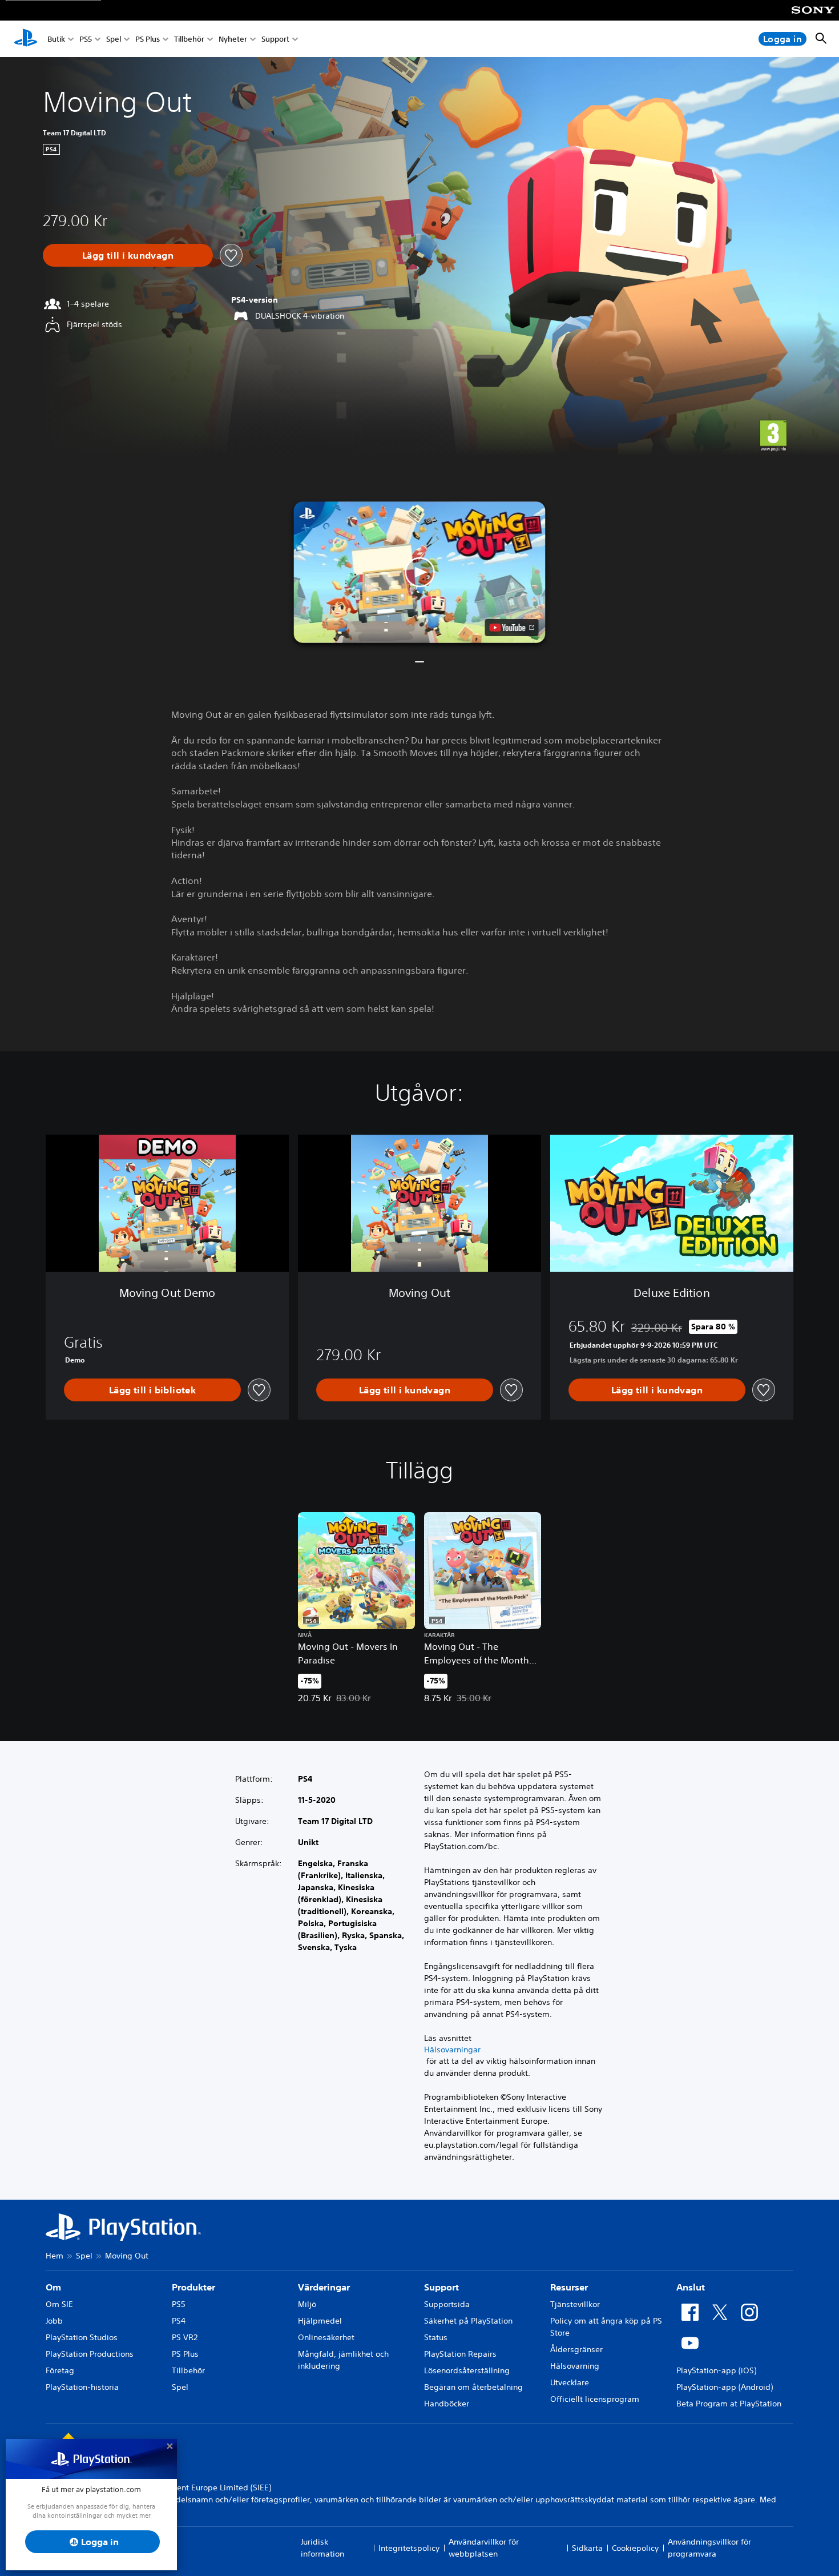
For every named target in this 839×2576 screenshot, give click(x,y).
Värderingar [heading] (324, 2287)
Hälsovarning (575, 2366)
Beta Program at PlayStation (729, 2404)
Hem (55, 2256)
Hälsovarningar (452, 2049)
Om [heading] (53, 2287)
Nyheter (233, 39)
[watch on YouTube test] (512, 628)
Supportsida (447, 2304)
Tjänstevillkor (575, 2304)
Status (436, 2337)
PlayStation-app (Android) (725, 2387)
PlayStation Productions (90, 2354)
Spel (114, 39)
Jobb (54, 2321)
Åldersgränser (576, 2349)
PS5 (86, 39)
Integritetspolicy (409, 2548)
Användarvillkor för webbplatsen (484, 2548)
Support (275, 39)
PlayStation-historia (82, 2387)
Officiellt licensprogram (595, 2399)
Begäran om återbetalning (473, 2387)
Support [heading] (441, 2287)
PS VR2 (185, 2337)
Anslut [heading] (691, 2287)
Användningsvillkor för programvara (709, 2548)
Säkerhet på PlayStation (468, 2321)
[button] (420, 572)
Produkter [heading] (193, 2287)
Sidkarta (587, 2548)
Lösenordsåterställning (467, 2370)
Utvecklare (570, 2382)
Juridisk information (322, 2548)
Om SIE (59, 2304)
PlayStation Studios (82, 2337)
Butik (56, 39)
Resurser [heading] (569, 2287)
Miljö (307, 2304)
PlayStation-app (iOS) (716, 2370)
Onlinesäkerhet (326, 2337)
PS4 (179, 2321)
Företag (60, 2370)
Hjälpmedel (320, 2321)
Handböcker (447, 2404)
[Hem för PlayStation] (26, 39)
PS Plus (148, 39)
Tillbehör (189, 39)
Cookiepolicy (635, 2548)
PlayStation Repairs (460, 2354)
